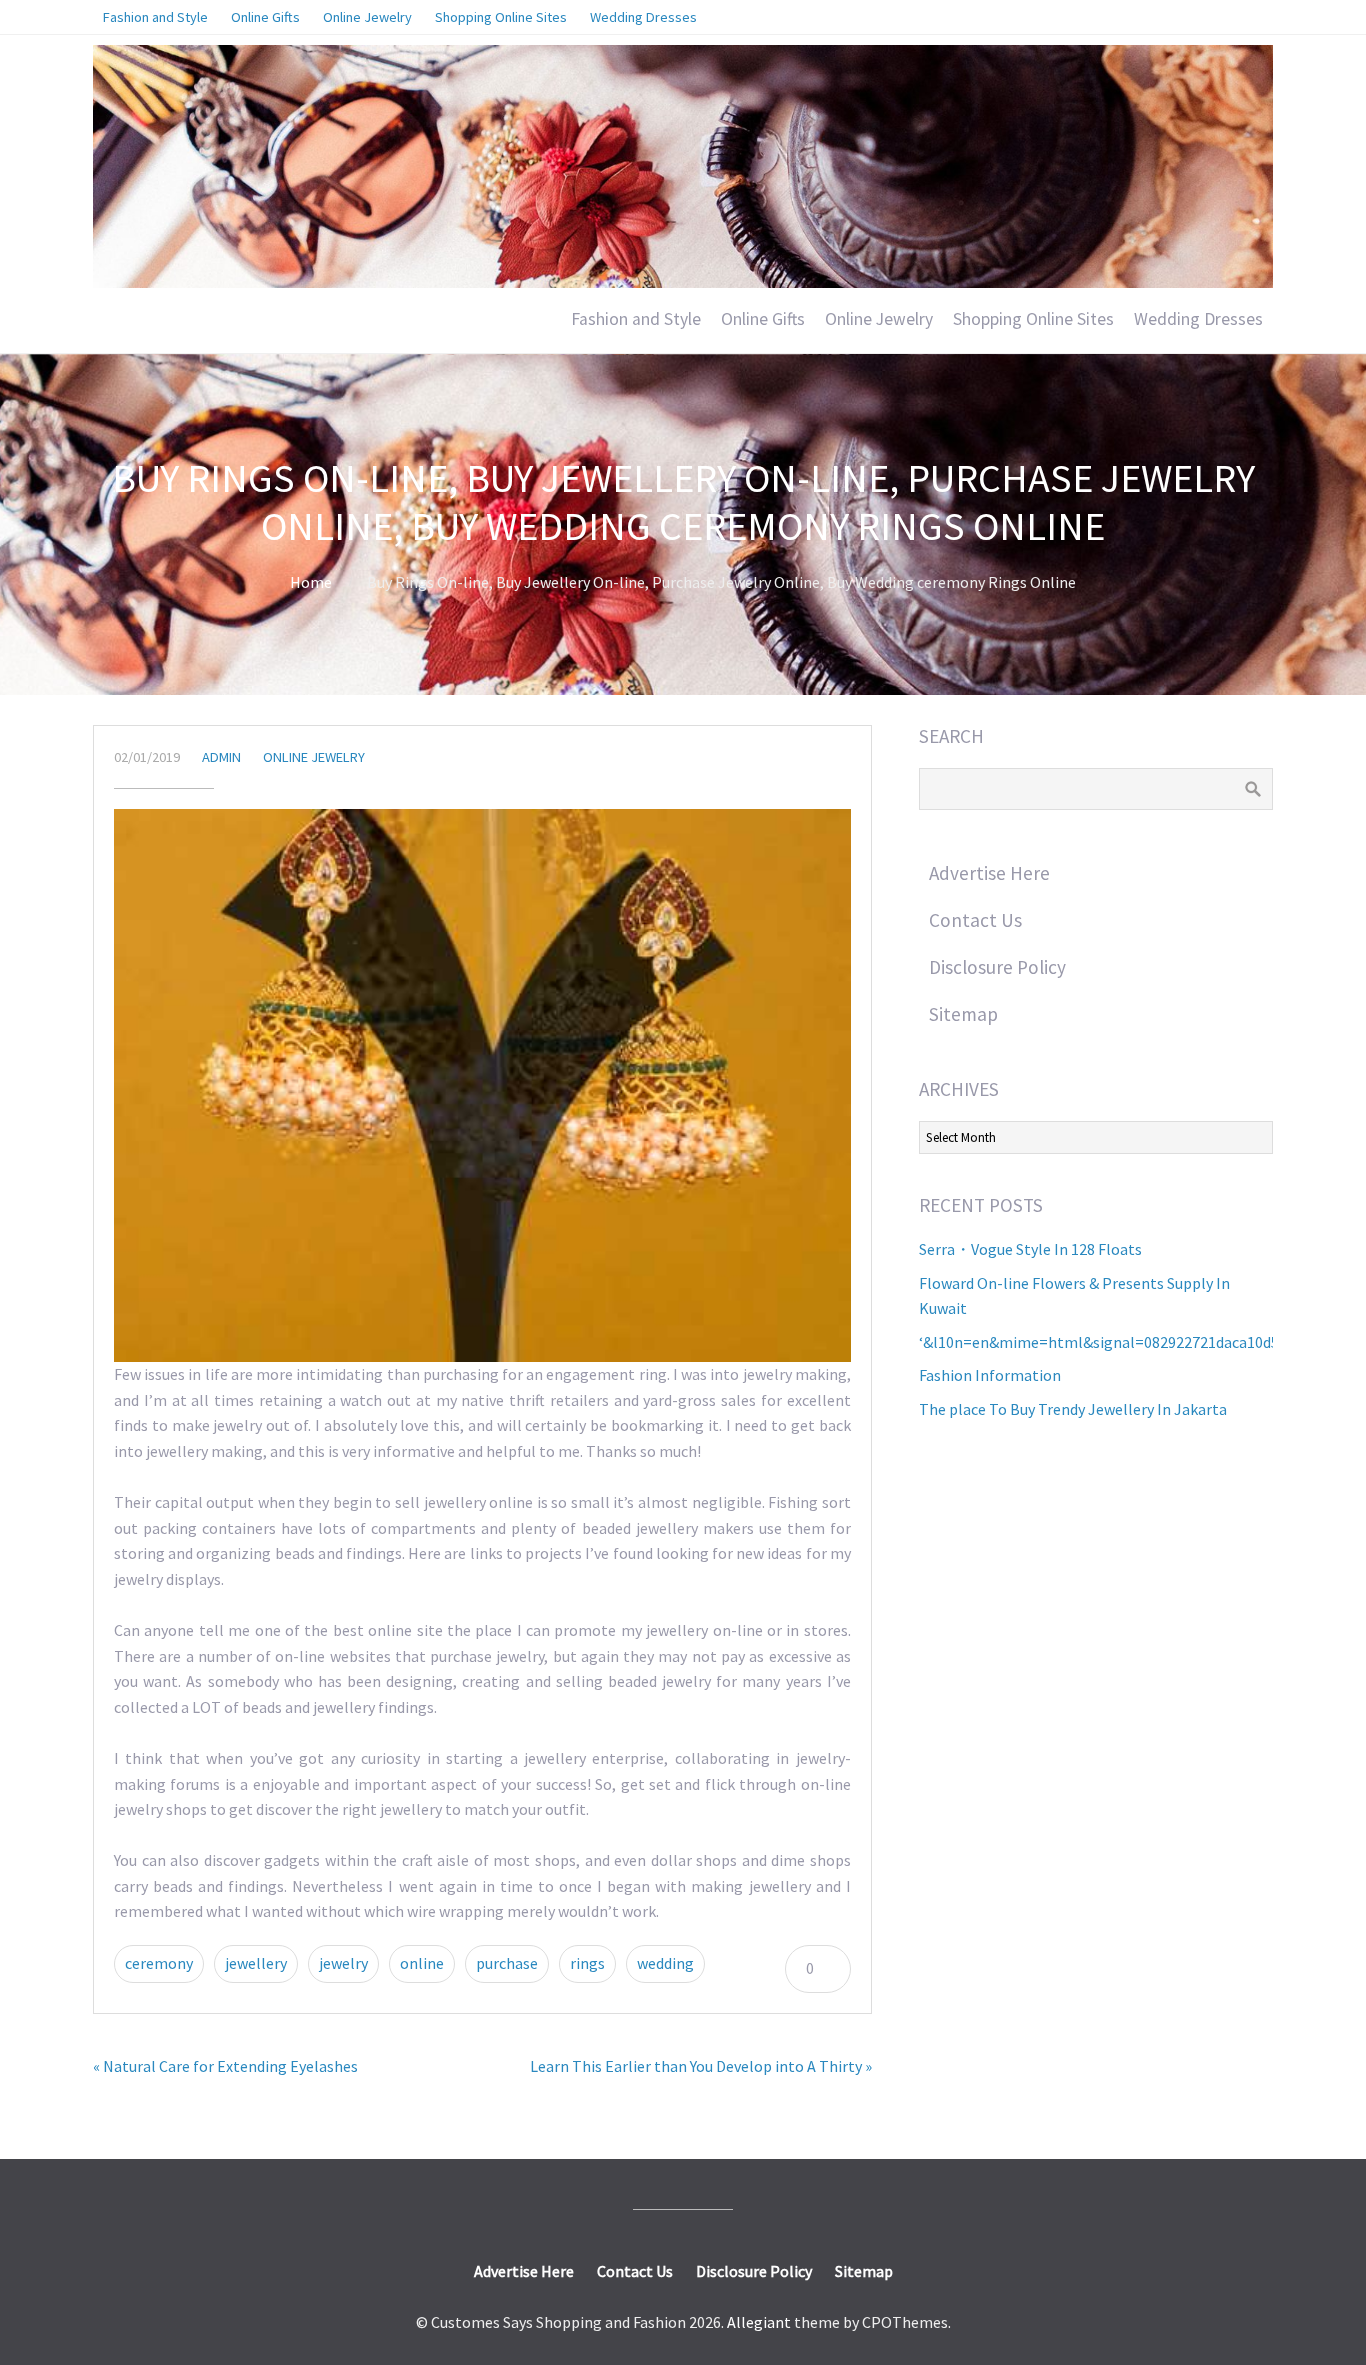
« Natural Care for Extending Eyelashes (225, 2066)
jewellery (256, 1963)
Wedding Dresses (1198, 319)
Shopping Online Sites (1033, 319)
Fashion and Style (636, 319)
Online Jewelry (879, 319)
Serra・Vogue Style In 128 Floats (1030, 1249)
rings (587, 1963)
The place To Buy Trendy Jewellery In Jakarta (1073, 1409)
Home (311, 582)
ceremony (159, 1963)
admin (221, 757)
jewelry (343, 1963)
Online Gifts (763, 319)
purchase (507, 1963)
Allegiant (759, 2322)
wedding (665, 1963)
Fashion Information (990, 1375)
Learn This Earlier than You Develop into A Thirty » (701, 2066)
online (422, 1963)
